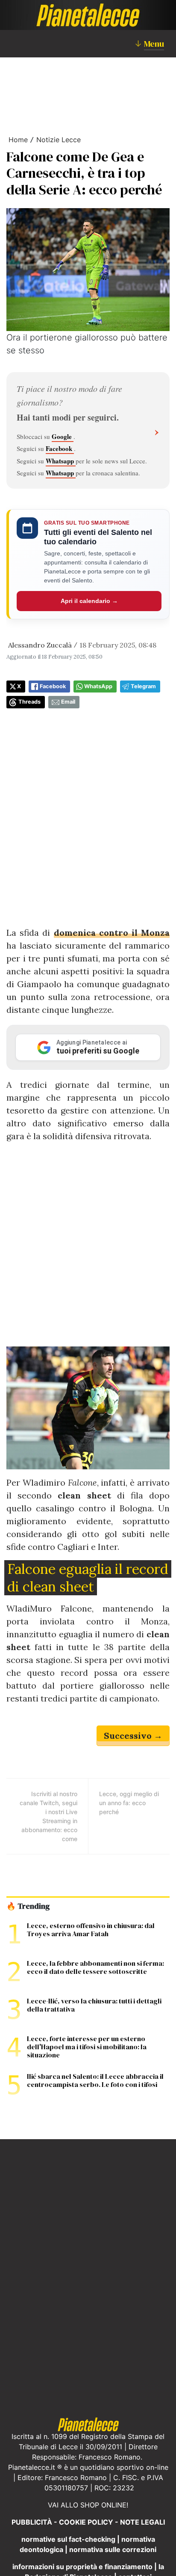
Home (18, 140)
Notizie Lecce (59, 140)
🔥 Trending (28, 1906)
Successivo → (133, 1736)
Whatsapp (61, 461)
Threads (29, 702)
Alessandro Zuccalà (40, 645)
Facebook (60, 448)
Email (68, 702)
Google (63, 436)
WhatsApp (98, 686)
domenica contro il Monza (112, 933)
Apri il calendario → (89, 601)
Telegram (143, 686)
